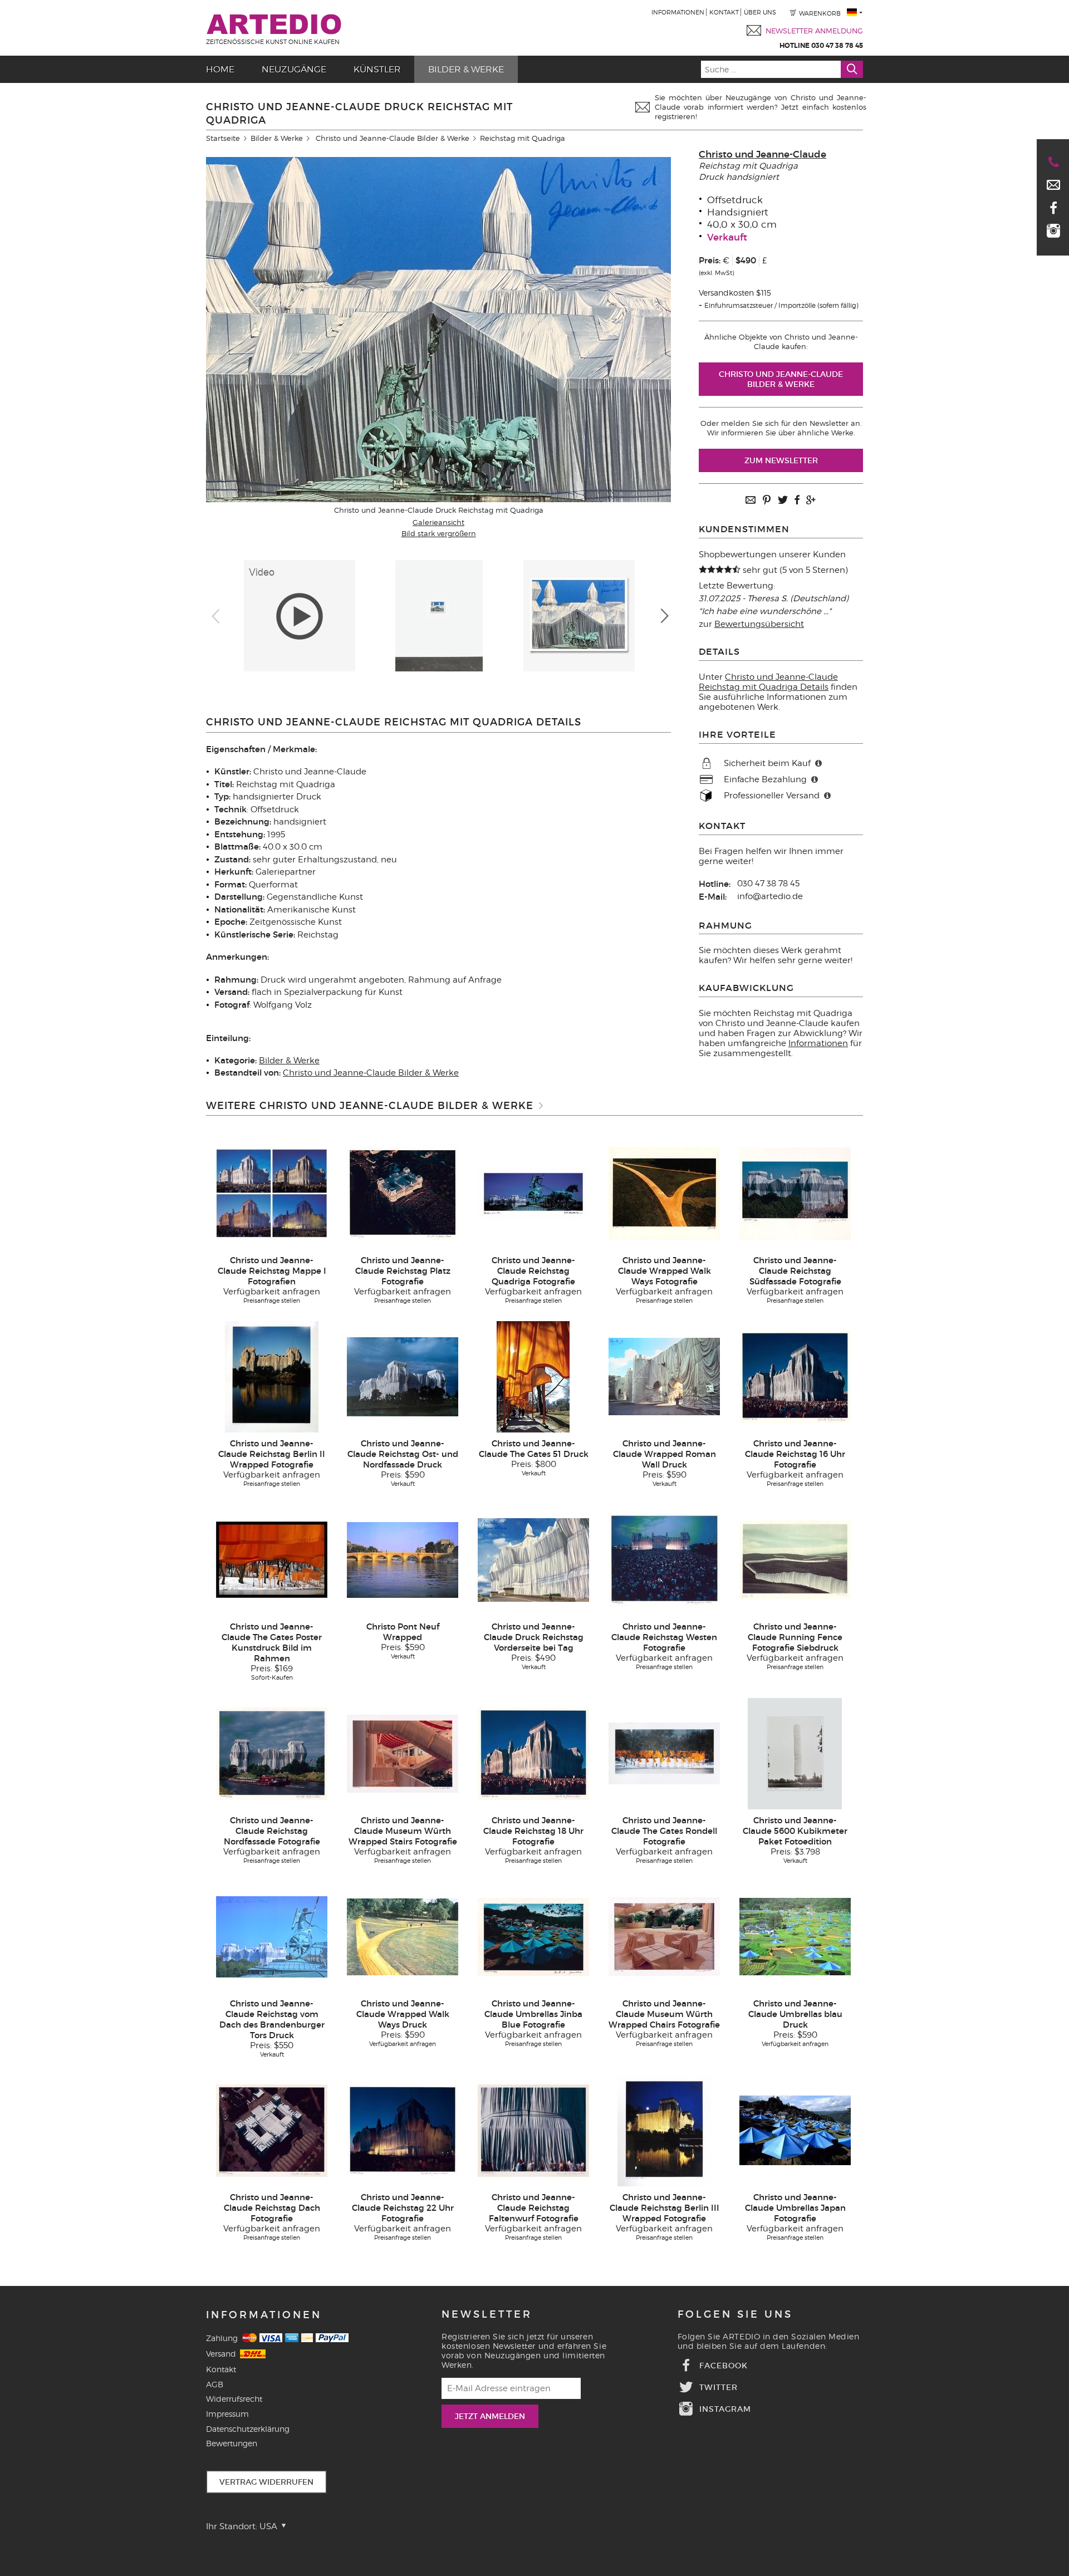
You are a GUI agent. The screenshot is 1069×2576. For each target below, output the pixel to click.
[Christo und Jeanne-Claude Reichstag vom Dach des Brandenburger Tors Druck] (272, 1936)
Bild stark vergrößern (439, 533)
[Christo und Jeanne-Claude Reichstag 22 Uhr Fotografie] (403, 2130)
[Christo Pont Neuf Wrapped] (403, 1559)
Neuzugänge (294, 69)
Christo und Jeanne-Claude (762, 154)
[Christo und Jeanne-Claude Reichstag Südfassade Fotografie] (795, 1193)
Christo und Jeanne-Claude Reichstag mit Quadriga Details (768, 682)
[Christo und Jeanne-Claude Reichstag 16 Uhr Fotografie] (795, 1376)
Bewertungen (232, 2443)
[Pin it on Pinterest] (767, 501)
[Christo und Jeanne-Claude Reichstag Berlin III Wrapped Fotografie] (664, 2130)
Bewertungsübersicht (759, 624)
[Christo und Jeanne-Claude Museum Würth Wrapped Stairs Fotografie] (403, 1753)
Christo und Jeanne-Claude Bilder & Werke (393, 138)
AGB (215, 2384)
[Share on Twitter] (783, 501)
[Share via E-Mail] (751, 501)
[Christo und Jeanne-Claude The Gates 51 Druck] (533, 1376)
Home (220, 69)
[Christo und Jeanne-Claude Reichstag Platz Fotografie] (403, 1193)
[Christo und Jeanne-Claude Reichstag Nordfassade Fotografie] (272, 1753)
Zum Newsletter (781, 460)
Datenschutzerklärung (248, 2429)
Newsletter (487, 2314)
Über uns (760, 12)
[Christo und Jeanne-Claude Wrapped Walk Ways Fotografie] (664, 1193)
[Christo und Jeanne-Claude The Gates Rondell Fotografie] (664, 1753)
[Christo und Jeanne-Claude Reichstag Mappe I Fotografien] (272, 1193)
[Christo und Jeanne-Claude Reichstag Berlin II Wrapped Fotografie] (272, 1376)
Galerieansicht (438, 522)
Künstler (377, 69)
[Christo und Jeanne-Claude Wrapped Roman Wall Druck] (664, 1376)
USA (269, 2526)
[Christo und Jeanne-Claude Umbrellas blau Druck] (795, 1936)
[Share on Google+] (811, 501)
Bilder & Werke (466, 69)
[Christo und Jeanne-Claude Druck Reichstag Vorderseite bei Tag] (533, 1559)
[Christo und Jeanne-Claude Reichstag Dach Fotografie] (272, 2130)
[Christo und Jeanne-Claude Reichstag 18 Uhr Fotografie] (533, 1753)
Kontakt (724, 12)
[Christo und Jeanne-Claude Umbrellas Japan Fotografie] (795, 2130)
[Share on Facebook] (797, 501)
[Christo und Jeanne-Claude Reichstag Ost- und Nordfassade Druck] (403, 1376)
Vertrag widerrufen (266, 2482)
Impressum (227, 2414)
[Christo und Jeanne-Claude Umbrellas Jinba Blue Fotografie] (533, 1936)
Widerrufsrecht (234, 2399)
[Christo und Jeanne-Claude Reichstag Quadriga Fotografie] (533, 1193)
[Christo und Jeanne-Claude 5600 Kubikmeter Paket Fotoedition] (795, 1753)
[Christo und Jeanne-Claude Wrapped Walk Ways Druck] (403, 1936)
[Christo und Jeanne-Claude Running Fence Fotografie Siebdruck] (795, 1559)
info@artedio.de (770, 896)
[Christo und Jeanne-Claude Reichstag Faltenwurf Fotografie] (533, 2130)
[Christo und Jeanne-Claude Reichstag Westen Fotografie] (664, 1559)
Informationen (678, 12)
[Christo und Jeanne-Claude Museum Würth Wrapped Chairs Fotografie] (664, 1936)
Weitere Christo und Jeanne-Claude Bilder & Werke (370, 1106)
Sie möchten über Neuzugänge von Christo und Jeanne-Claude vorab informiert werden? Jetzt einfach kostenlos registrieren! (761, 107)
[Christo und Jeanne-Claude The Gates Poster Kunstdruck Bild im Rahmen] (272, 1559)
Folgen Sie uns (735, 2314)
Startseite (223, 138)
